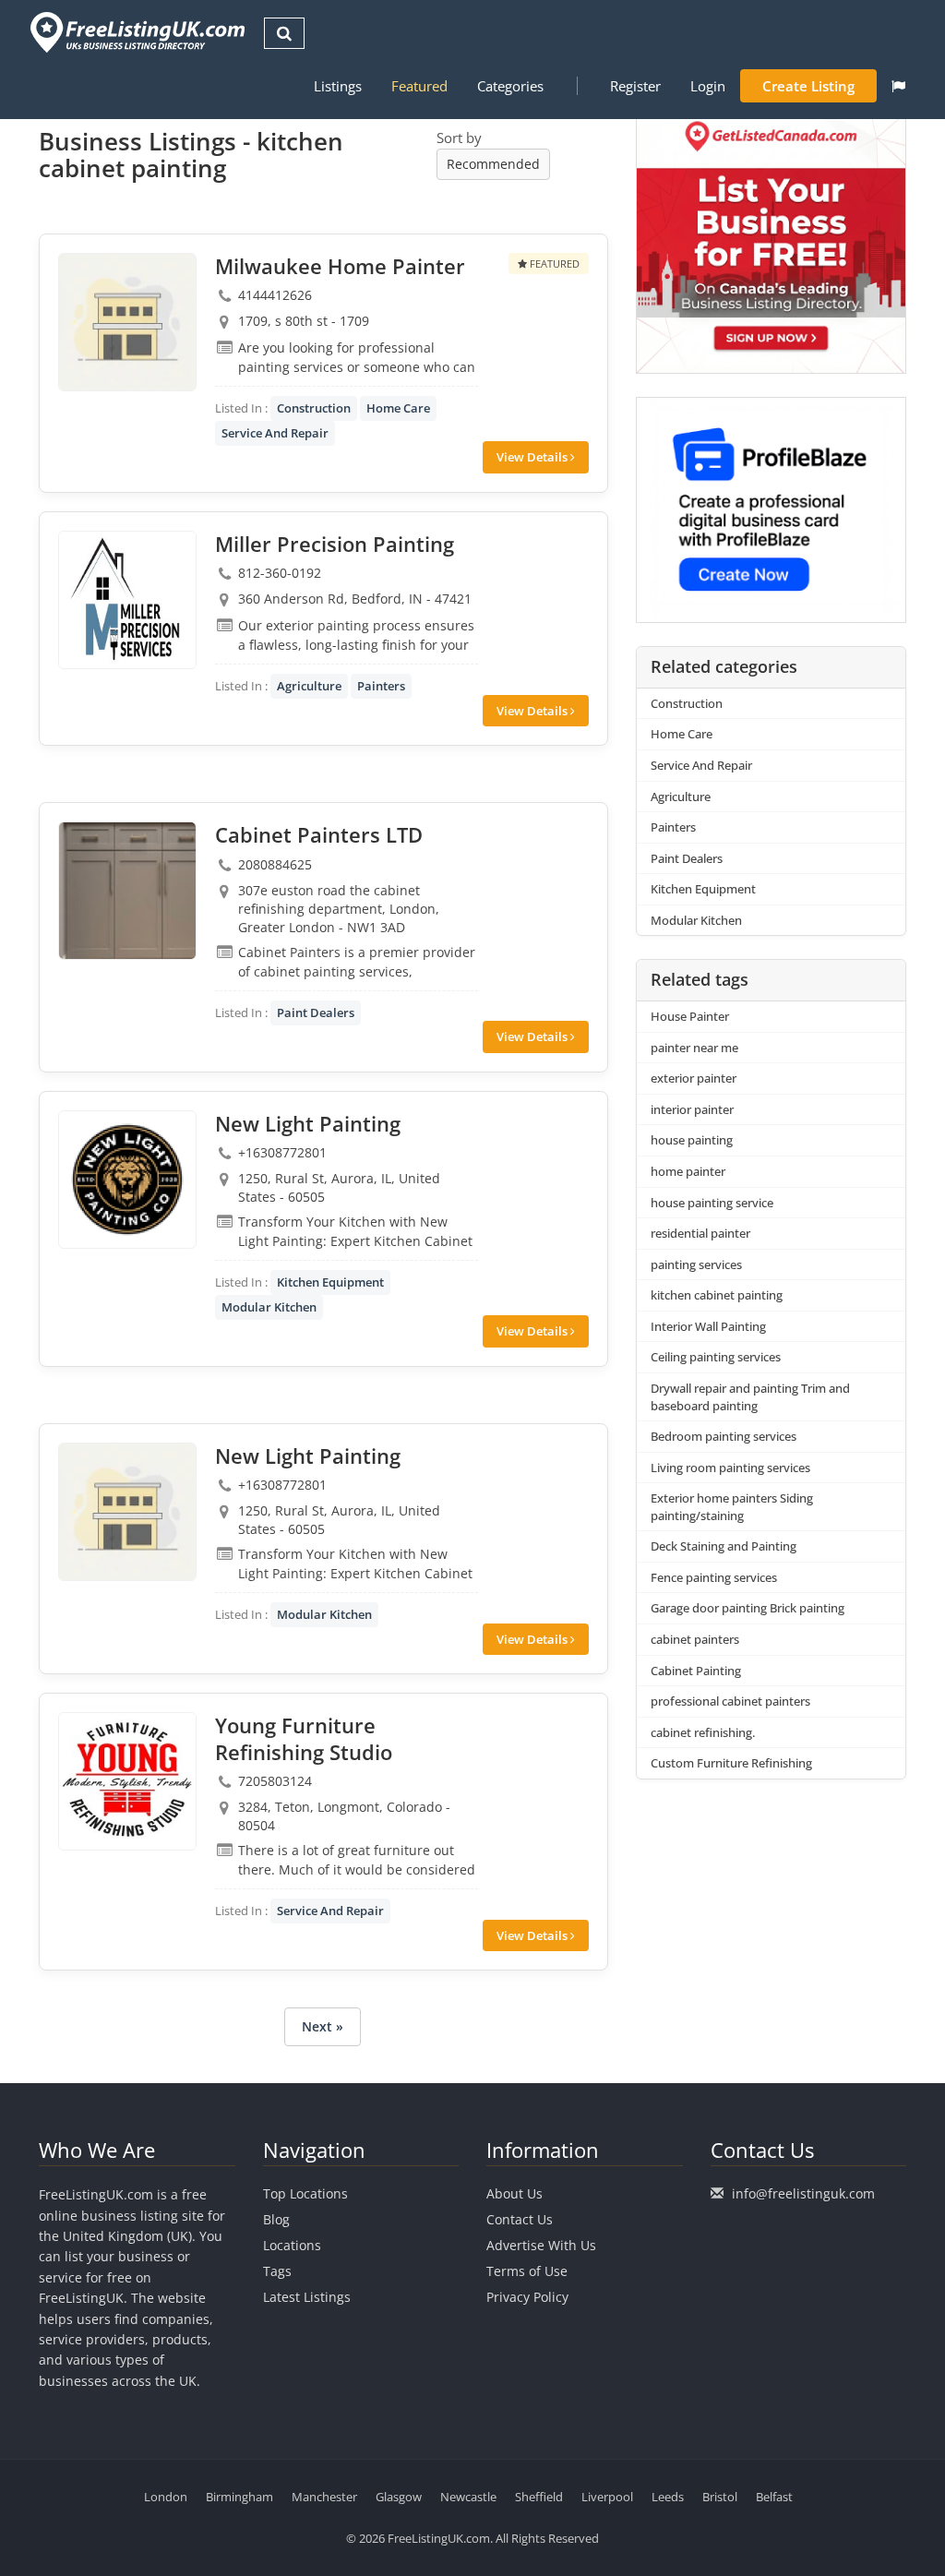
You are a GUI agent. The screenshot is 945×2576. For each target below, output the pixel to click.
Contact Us (520, 2219)
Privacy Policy (527, 2297)
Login (708, 86)
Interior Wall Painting (708, 1326)
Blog (276, 2219)
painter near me (694, 1048)
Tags (277, 2271)
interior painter (692, 1109)
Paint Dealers (316, 1012)
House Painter (690, 1016)
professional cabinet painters (730, 1701)
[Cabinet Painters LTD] (127, 891)
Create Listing (808, 86)
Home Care (398, 408)
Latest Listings (307, 2297)
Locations (292, 2245)
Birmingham (239, 2497)
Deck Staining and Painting (724, 1546)
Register (635, 86)
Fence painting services (714, 1577)
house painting (692, 1140)
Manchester (324, 2497)
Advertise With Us (541, 2245)
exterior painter (694, 1078)
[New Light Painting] (127, 1180)
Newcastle (468, 2497)
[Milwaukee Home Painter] (127, 322)
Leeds (668, 2497)
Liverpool (607, 2497)
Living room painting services (730, 1468)
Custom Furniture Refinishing (731, 1763)
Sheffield (539, 2497)
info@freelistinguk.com (803, 2193)
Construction (314, 408)
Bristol (720, 2497)
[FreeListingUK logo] (135, 32)
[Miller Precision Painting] (127, 600)
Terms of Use (527, 2271)
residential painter (700, 1233)
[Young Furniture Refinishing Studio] (127, 1781)
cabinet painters (695, 1639)
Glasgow (399, 2497)
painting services (696, 1264)
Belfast (774, 2497)
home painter (688, 1171)
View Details (533, 457)
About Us (514, 2193)
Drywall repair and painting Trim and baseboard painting (750, 1397)
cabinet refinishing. (703, 1732)
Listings (338, 86)
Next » (323, 2026)
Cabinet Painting (696, 1671)
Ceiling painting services (716, 1357)
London (166, 2497)
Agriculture (309, 686)
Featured (419, 86)
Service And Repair (275, 433)
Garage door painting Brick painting (748, 1608)
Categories (510, 86)
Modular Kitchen (269, 1307)
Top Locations (305, 2193)
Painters (381, 686)
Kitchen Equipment (330, 1282)
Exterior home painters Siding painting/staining (732, 1507)
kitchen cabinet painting (717, 1295)
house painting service (712, 1203)
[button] (898, 86)
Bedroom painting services (724, 1436)
